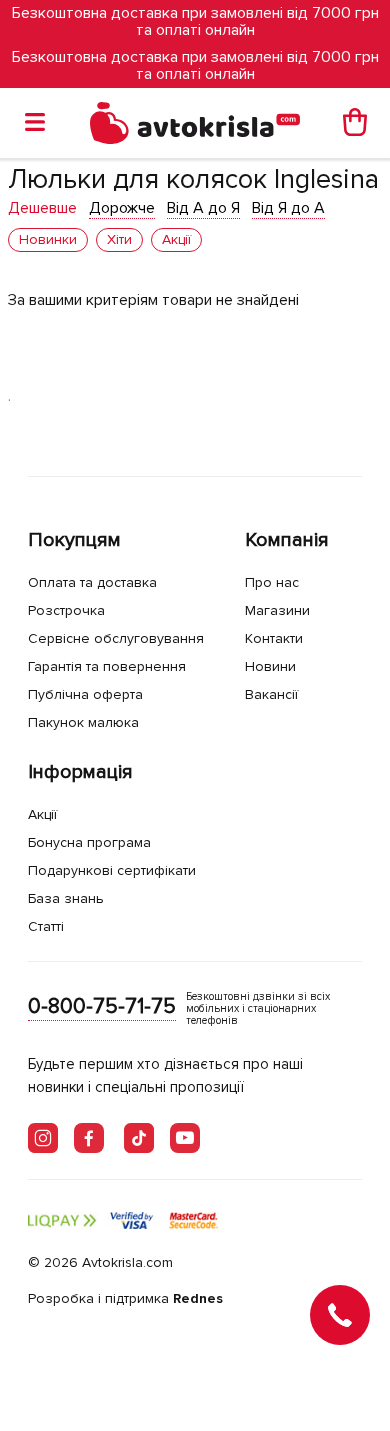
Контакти (274, 638)
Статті (46, 926)
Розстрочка (66, 610)
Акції (42, 814)
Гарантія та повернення (107, 666)
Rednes (198, 1298)
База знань (66, 898)
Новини (270, 666)
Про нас (272, 582)
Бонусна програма (89, 842)
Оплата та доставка (92, 582)
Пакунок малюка (83, 722)
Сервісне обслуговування (116, 638)
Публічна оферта (85, 694)
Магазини (277, 610)
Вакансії (271, 694)
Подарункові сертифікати (112, 870)
